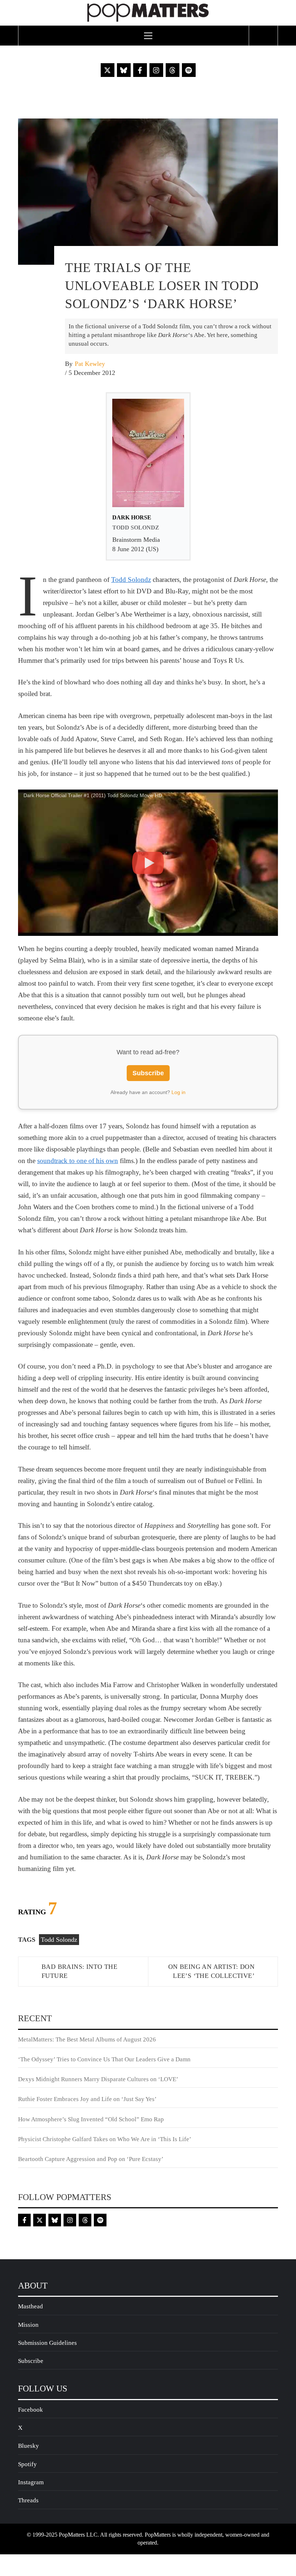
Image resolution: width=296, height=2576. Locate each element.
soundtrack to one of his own (78, 1161)
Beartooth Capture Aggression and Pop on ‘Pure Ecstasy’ (91, 2159)
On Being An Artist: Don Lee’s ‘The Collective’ (211, 1971)
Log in (179, 1092)
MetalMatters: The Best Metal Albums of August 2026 (87, 2039)
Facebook (31, 2410)
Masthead (31, 2306)
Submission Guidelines (47, 2343)
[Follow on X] (108, 70)
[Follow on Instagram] (156, 70)
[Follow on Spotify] (189, 70)
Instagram (31, 2482)
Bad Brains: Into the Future (79, 1971)
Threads (28, 2500)
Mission (28, 2325)
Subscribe (148, 1073)
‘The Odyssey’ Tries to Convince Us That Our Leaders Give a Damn (104, 2059)
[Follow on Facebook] (140, 70)
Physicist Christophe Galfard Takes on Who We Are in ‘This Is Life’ (105, 2139)
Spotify (27, 2464)
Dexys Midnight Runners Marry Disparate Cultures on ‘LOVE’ (98, 2079)
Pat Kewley (90, 364)
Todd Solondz (131, 580)
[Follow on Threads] (173, 70)
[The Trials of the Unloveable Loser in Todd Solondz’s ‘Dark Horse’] (148, 191)
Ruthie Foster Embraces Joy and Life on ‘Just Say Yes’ (87, 2099)
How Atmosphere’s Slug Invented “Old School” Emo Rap (92, 2119)
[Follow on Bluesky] (124, 70)
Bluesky (29, 2446)
